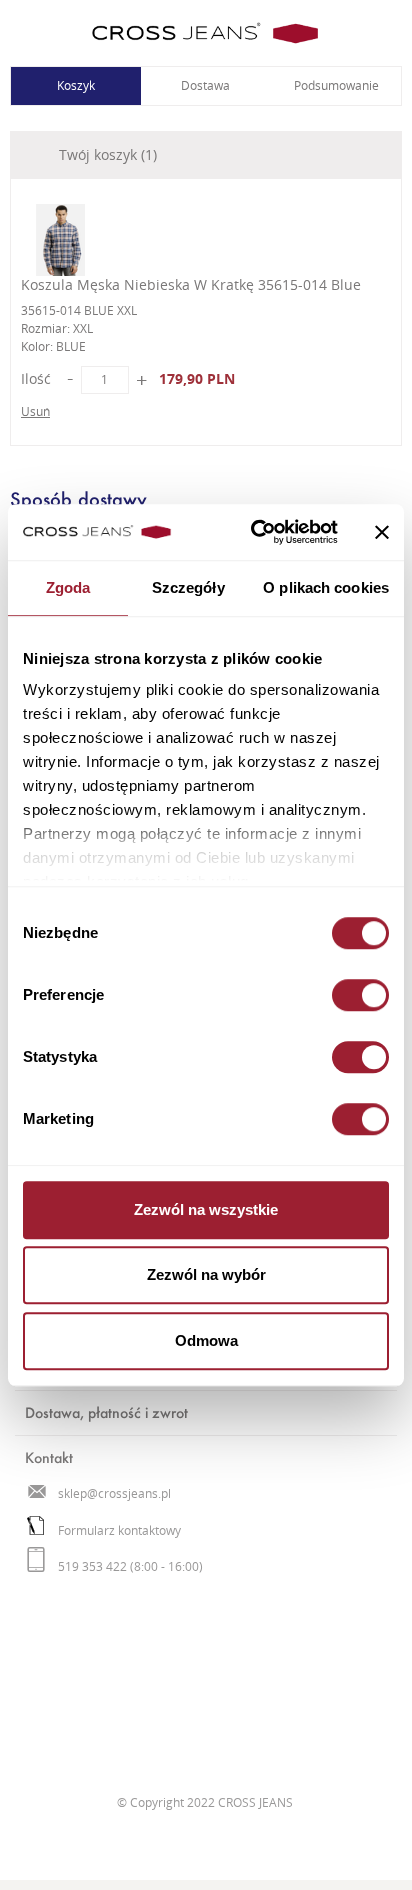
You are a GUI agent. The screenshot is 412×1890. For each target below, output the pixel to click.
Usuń (35, 411)
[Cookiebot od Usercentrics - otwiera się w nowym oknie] (255, 532)
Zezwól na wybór (206, 1274)
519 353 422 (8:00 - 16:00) (130, 1566)
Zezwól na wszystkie (206, 1209)
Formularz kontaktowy (119, 1530)
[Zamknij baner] (382, 532)
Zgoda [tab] (68, 587)
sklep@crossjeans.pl (114, 1493)
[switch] (360, 995)
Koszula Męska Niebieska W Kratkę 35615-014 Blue (191, 284)
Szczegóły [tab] (188, 587)
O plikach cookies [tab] (326, 587)
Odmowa (206, 1340)
